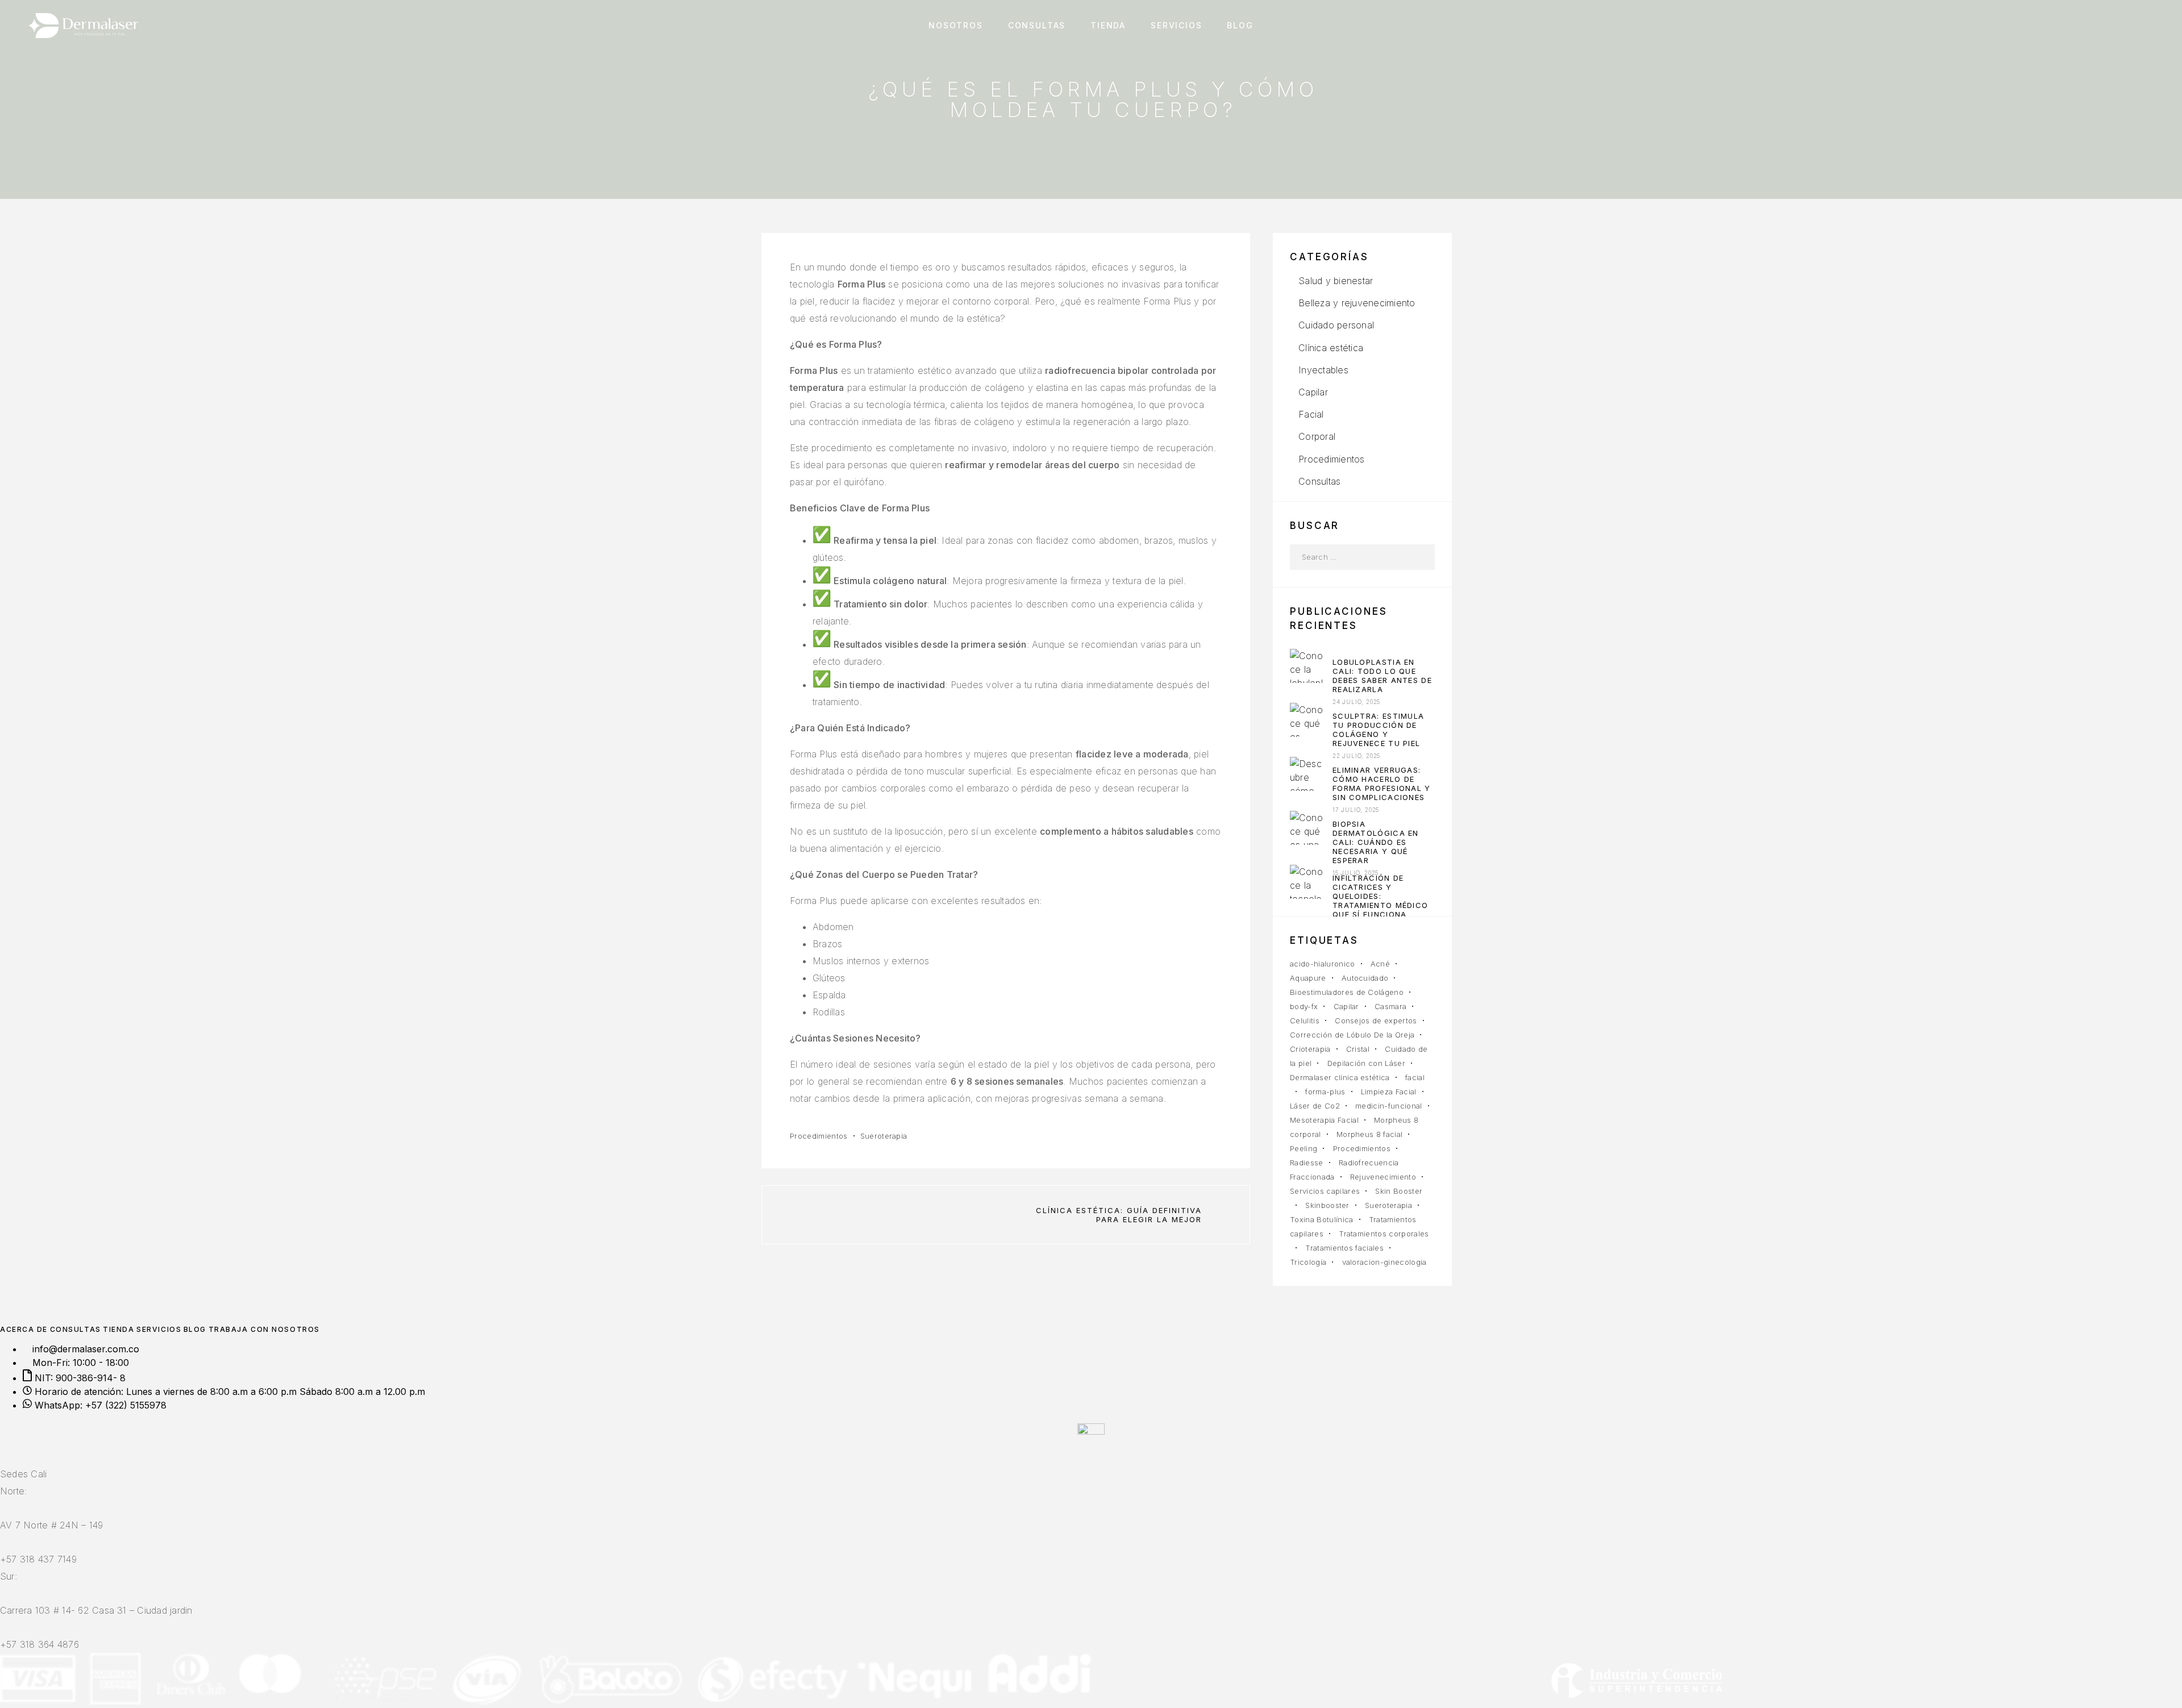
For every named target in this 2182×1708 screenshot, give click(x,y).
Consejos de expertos (1376, 1020)
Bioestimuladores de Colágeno (1347, 992)
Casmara (1390, 1006)
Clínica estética (1331, 348)
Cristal (1358, 1049)
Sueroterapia (884, 1136)
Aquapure (1308, 978)
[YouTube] (17, 1442)
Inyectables (1323, 370)
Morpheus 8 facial (1370, 1134)
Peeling (1304, 1148)
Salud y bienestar (1336, 281)
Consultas (1037, 26)
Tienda (1108, 26)
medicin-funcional (1389, 1106)
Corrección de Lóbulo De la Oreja (1352, 1035)
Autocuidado (1365, 978)
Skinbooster (1327, 1205)
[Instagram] (10, 1442)
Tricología (1308, 1262)
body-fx (1304, 1006)
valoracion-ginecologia (1384, 1262)
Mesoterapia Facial (1324, 1120)
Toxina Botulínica (1322, 1219)
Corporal (1317, 436)
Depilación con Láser (1367, 1063)
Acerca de (24, 1329)
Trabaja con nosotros (264, 1329)
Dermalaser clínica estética (1340, 1077)
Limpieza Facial (1389, 1092)
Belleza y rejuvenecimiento (1357, 303)
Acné (1380, 964)
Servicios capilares (1325, 1191)
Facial (1311, 414)
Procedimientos (819, 1136)
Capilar (1313, 392)
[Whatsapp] (24, 1442)
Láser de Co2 (1315, 1106)
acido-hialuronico (1323, 964)
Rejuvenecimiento (1383, 1177)
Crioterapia (1310, 1049)
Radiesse (1307, 1163)
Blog (1240, 26)
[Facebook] (3, 1442)
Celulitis (1305, 1020)
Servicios (1176, 26)
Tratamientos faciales (1344, 1248)
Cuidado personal (1336, 325)
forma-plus (1325, 1092)
